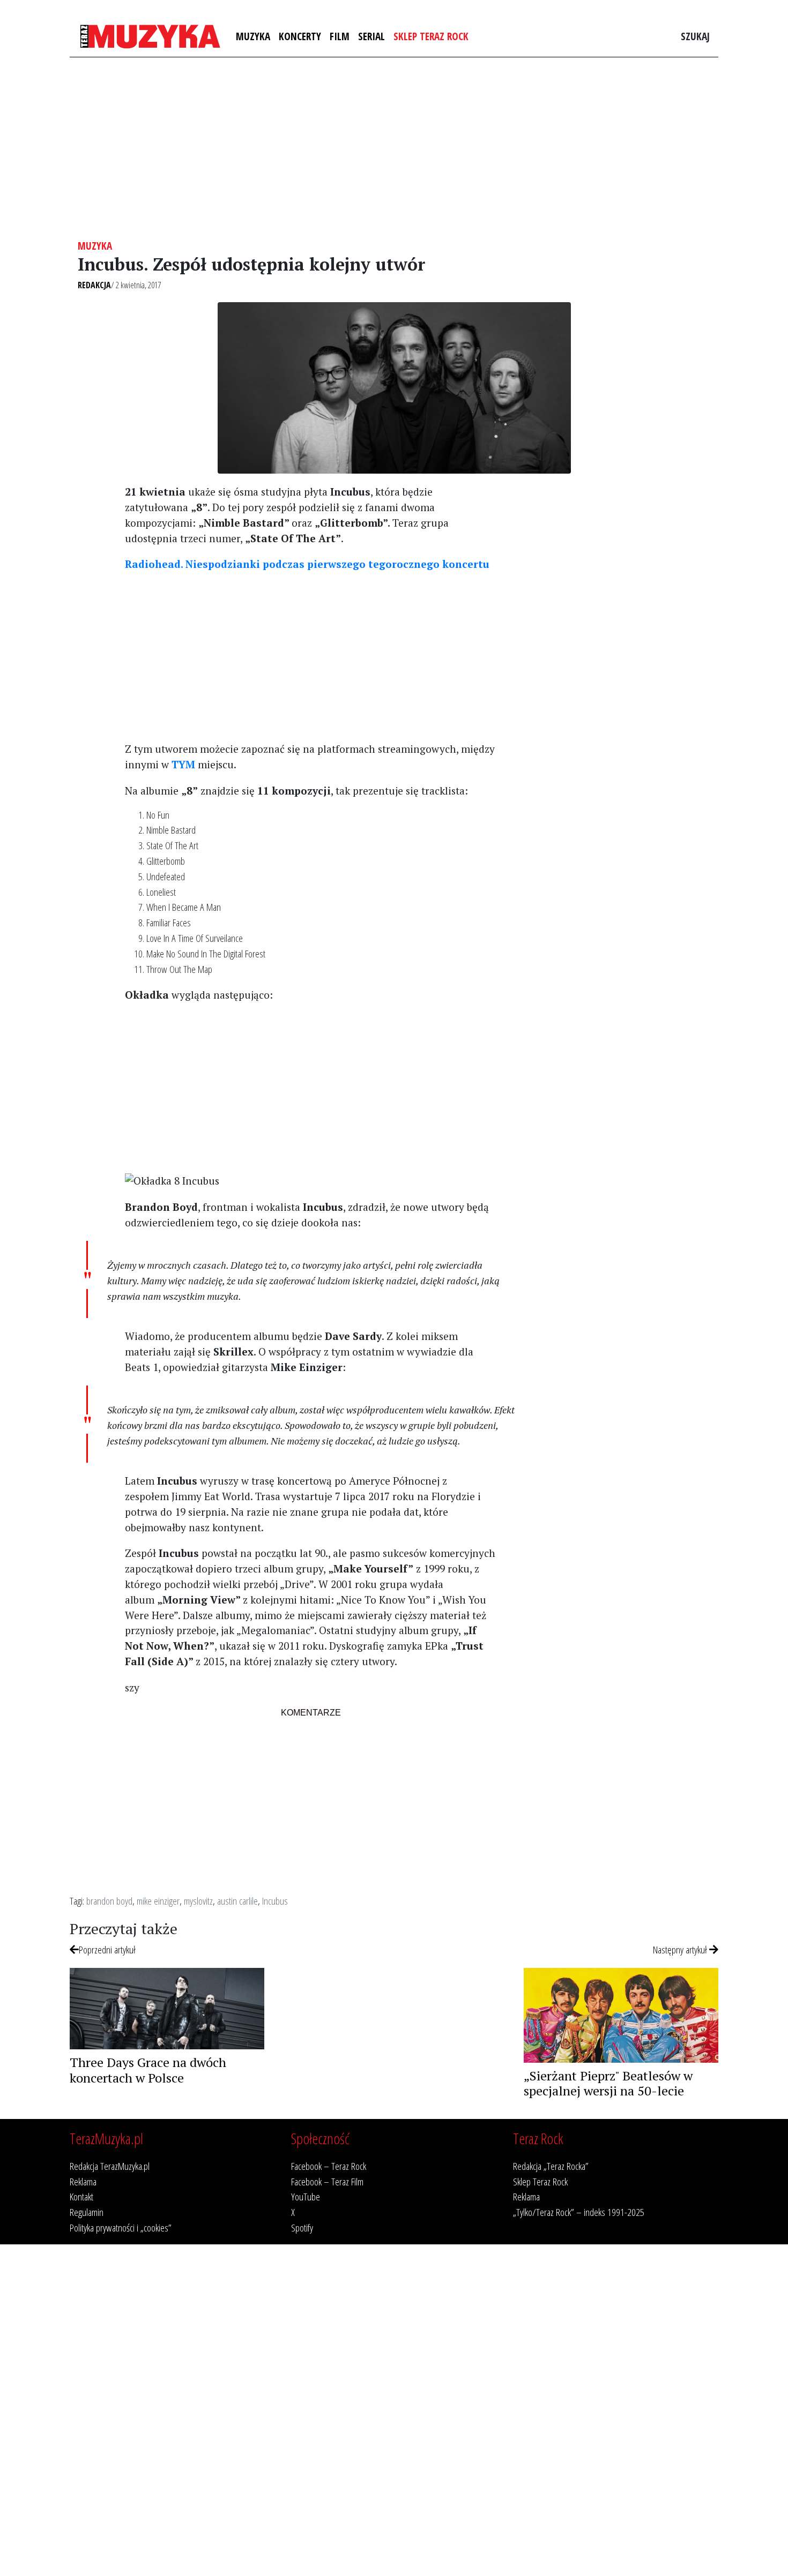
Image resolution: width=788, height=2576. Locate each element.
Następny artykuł (681, 1949)
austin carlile (237, 1901)
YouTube (306, 2196)
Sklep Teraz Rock (431, 36)
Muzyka (253, 36)
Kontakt (81, 2196)
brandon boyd (109, 1901)
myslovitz (198, 1901)
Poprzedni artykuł (107, 1949)
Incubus (275, 1901)
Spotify (302, 2227)
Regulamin (87, 2212)
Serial (371, 36)
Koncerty (300, 36)
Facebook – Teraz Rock (329, 2166)
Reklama (83, 2181)
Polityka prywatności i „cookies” (121, 2227)
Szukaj (695, 36)
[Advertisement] (394, 148)
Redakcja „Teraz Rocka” (551, 2166)
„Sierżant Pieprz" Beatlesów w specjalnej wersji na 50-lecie (608, 2083)
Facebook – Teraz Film (327, 2181)
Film (340, 36)
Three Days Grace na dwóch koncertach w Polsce (148, 2070)
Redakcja (94, 285)
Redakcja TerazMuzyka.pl (110, 2166)
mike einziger (158, 1901)
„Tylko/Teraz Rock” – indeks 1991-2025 (579, 2212)
